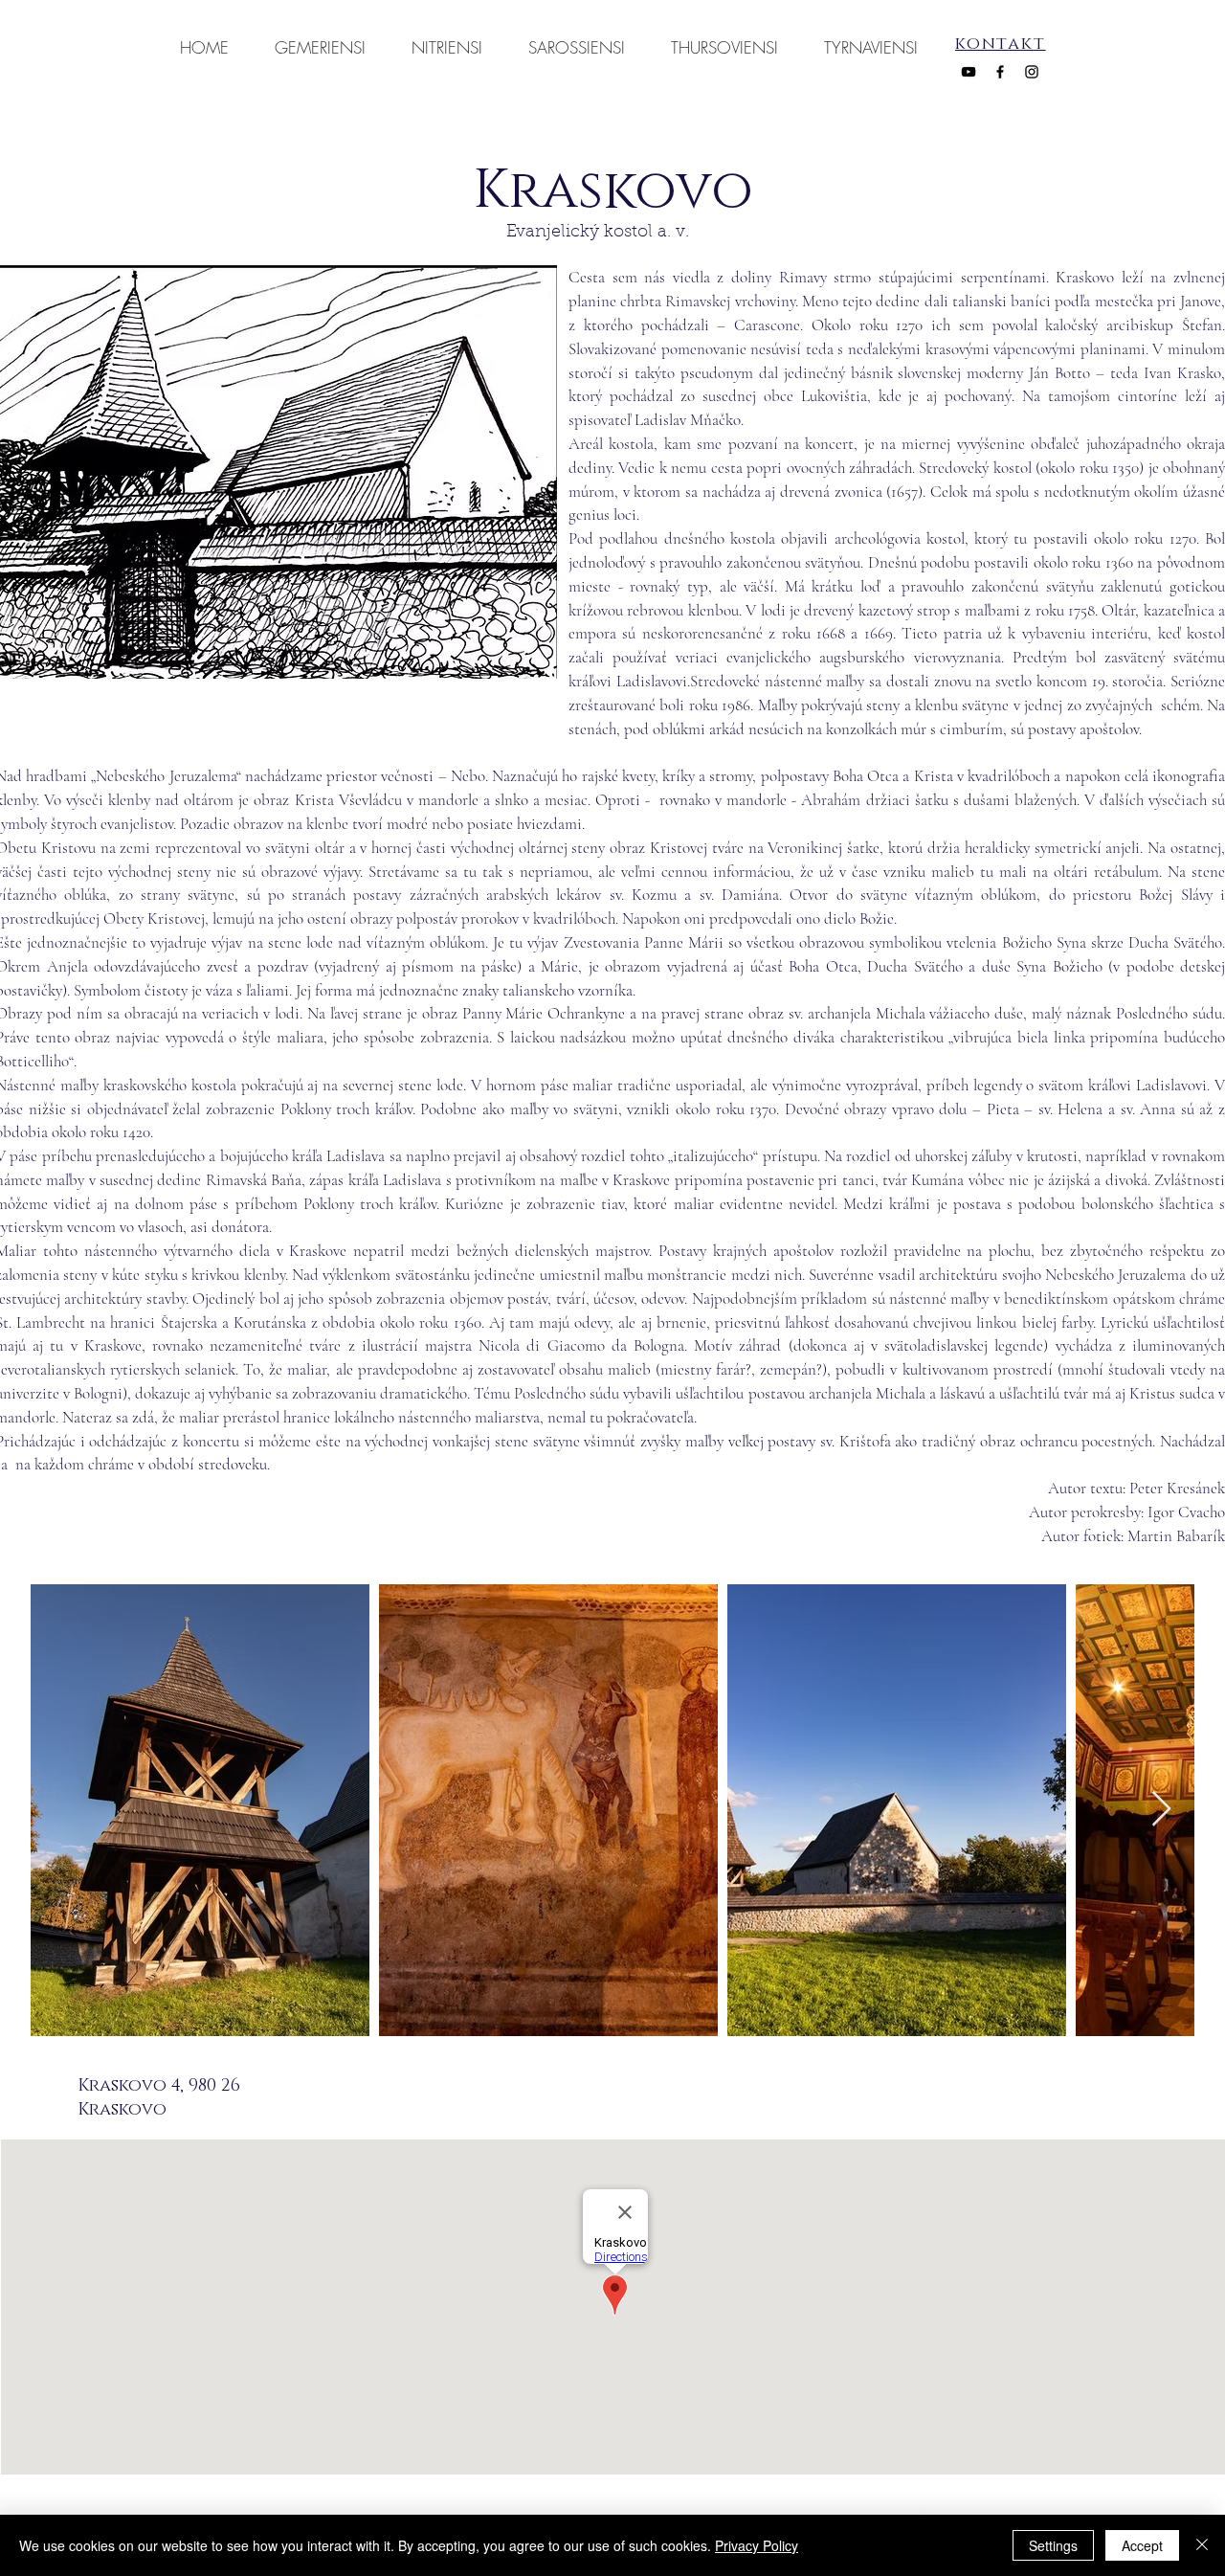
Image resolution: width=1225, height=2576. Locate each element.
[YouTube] (969, 72)
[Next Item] (1161, 1810)
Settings (1053, 2545)
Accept (1142, 2545)
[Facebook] (1000, 72)
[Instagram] (1032, 72)
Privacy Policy (757, 2545)
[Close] (1202, 2545)
